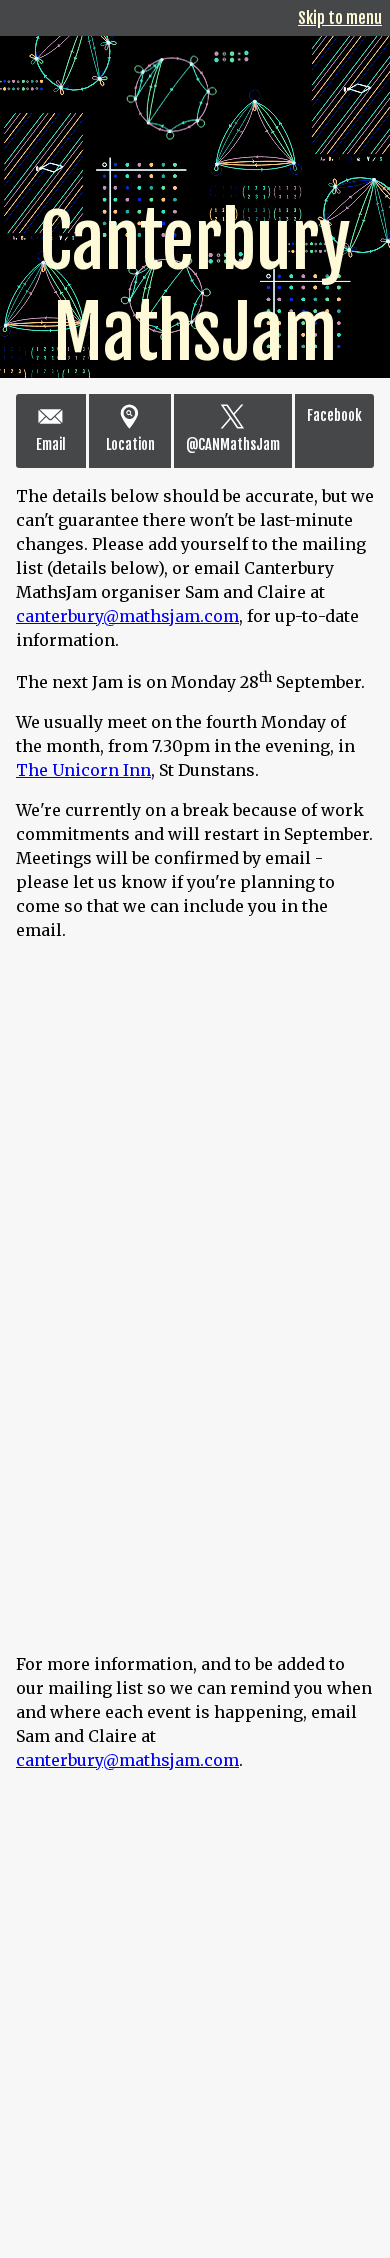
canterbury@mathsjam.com (127, 616)
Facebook (334, 415)
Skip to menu (340, 18)
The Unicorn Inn (83, 770)
